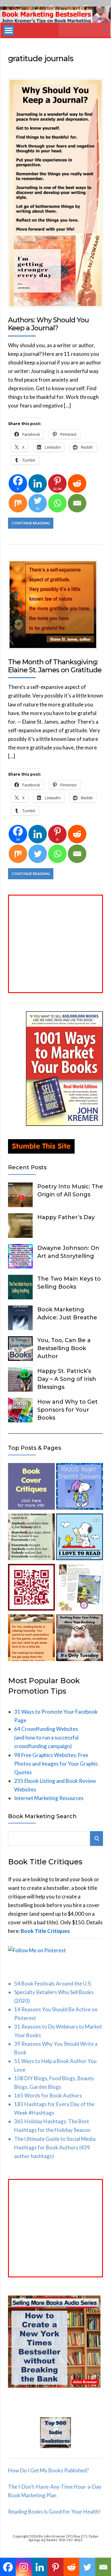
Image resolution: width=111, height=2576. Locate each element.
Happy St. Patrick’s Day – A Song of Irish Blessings (67, 1379)
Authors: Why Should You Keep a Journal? (48, 324)
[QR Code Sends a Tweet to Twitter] (31, 1588)
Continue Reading (31, 523)
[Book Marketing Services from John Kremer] (31, 1488)
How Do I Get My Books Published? (48, 2470)
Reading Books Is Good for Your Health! (54, 2512)
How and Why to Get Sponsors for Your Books (68, 1410)
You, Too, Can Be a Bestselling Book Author (64, 1348)
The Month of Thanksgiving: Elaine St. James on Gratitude (55, 666)
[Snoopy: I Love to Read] (80, 1538)
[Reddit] (77, 483)
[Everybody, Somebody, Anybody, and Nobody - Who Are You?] (31, 1538)
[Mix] (18, 503)
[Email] (77, 503)
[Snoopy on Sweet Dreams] (80, 1488)
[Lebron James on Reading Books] (31, 1639)
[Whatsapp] (57, 503)
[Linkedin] (38, 483)
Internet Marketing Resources (49, 1798)
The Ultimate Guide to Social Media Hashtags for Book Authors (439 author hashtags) (55, 2147)
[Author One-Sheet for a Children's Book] (80, 1588)
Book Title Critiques (45, 1931)
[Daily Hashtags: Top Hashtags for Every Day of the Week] (80, 1639)
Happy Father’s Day (66, 1217)
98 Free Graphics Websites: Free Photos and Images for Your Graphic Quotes (56, 1764)
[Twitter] (38, 854)
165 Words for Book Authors (48, 2095)
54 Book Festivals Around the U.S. (53, 1984)
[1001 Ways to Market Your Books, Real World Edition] (64, 1124)
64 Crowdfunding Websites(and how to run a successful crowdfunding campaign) (46, 1737)
